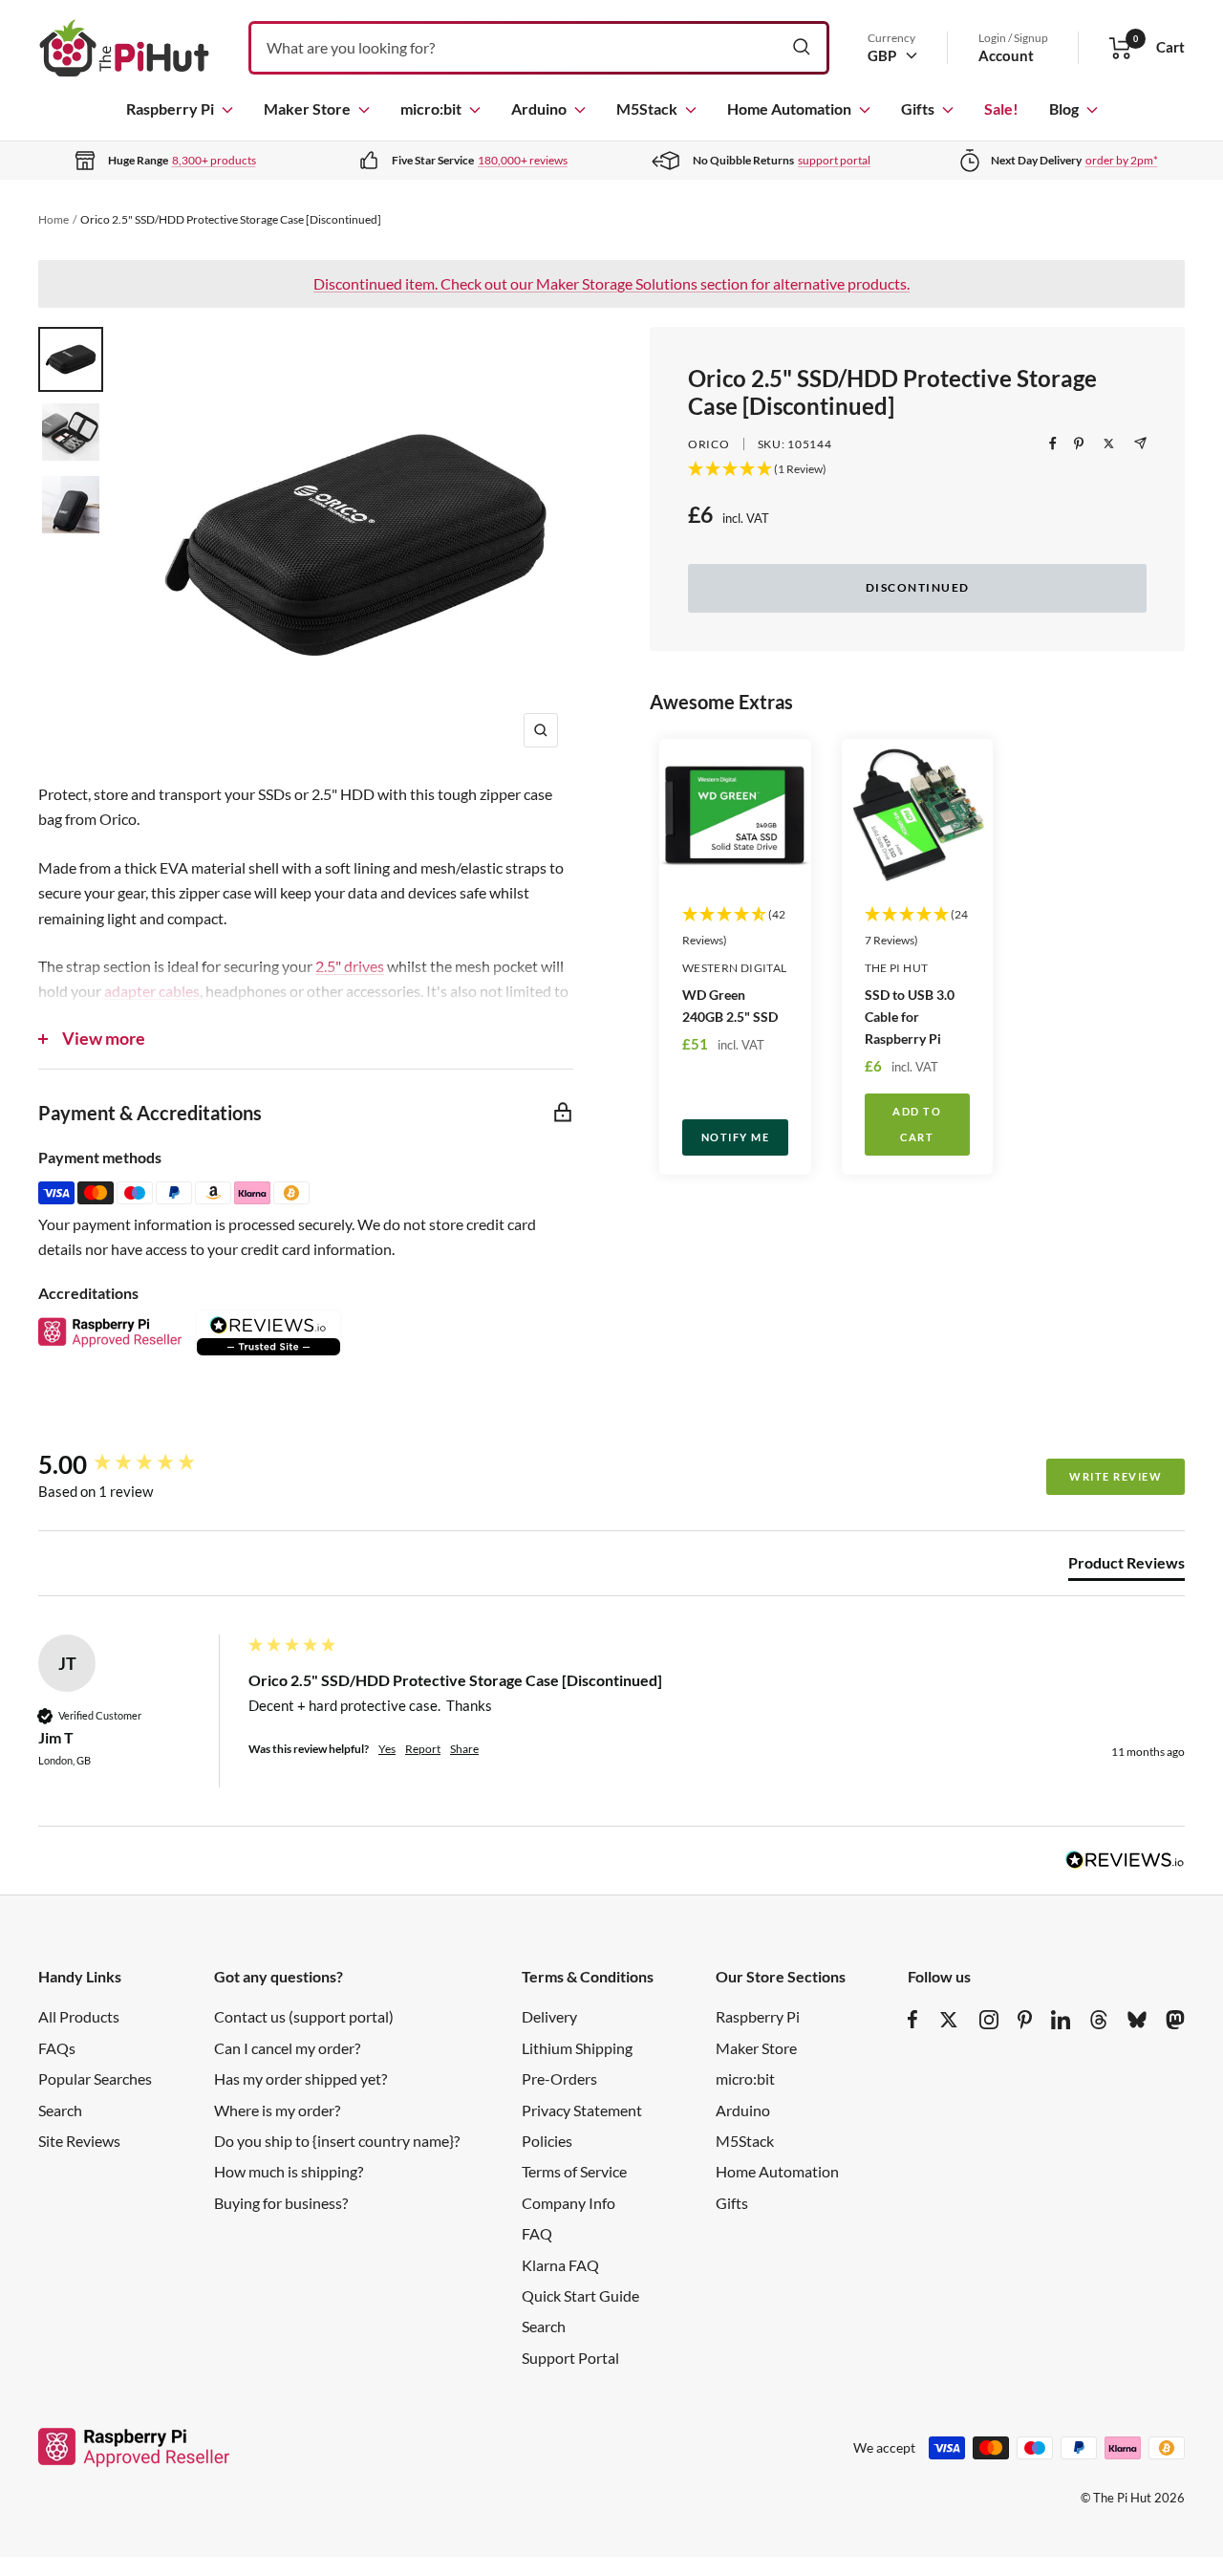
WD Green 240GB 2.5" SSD (730, 1006)
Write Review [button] (1116, 1476)
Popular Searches (95, 2078)
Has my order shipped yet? (300, 2078)
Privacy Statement (582, 2110)
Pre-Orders (559, 2078)
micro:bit (431, 108)
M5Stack (647, 108)
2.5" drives (350, 966)
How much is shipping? (289, 2171)
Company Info (569, 2203)
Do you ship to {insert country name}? (337, 2141)
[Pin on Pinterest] (1079, 444)
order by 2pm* (1122, 160)
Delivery (549, 2016)
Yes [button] (387, 1749)
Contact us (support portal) (304, 2016)
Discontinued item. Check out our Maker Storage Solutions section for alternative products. (611, 283)
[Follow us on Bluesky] (1137, 2020)
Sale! (1001, 108)
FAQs (57, 2048)
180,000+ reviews (523, 160)
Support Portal (570, 2358)
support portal (834, 160)
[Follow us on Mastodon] (1175, 2020)
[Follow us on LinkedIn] (1061, 2020)
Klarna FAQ (560, 2265)
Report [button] (423, 1749)
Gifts (918, 108)
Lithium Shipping (577, 2048)
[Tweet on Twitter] (1109, 444)
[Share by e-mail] (1140, 443)
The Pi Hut (897, 968)
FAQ (537, 2233)
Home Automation (789, 108)
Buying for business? (281, 2203)
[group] (139, 1464)
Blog (1064, 108)
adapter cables (152, 991)
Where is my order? (277, 2110)
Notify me (736, 1137)
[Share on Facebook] (1053, 444)
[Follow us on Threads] (1099, 2020)
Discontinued (918, 587)
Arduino (539, 108)
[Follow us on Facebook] (913, 2020)
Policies (547, 2141)
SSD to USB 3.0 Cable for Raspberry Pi (910, 1017)
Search (60, 2110)
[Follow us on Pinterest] (1025, 2020)
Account (1006, 55)
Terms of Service (574, 2171)
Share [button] (464, 1749)
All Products (79, 2016)
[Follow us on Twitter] (949, 2020)
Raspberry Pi (170, 108)
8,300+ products (214, 160)
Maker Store (307, 108)
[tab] (1126, 1567)
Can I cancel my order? (287, 2048)
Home (54, 219)
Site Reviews (79, 2141)
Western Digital (734, 968)
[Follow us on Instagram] (989, 2020)
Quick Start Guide (580, 2295)
